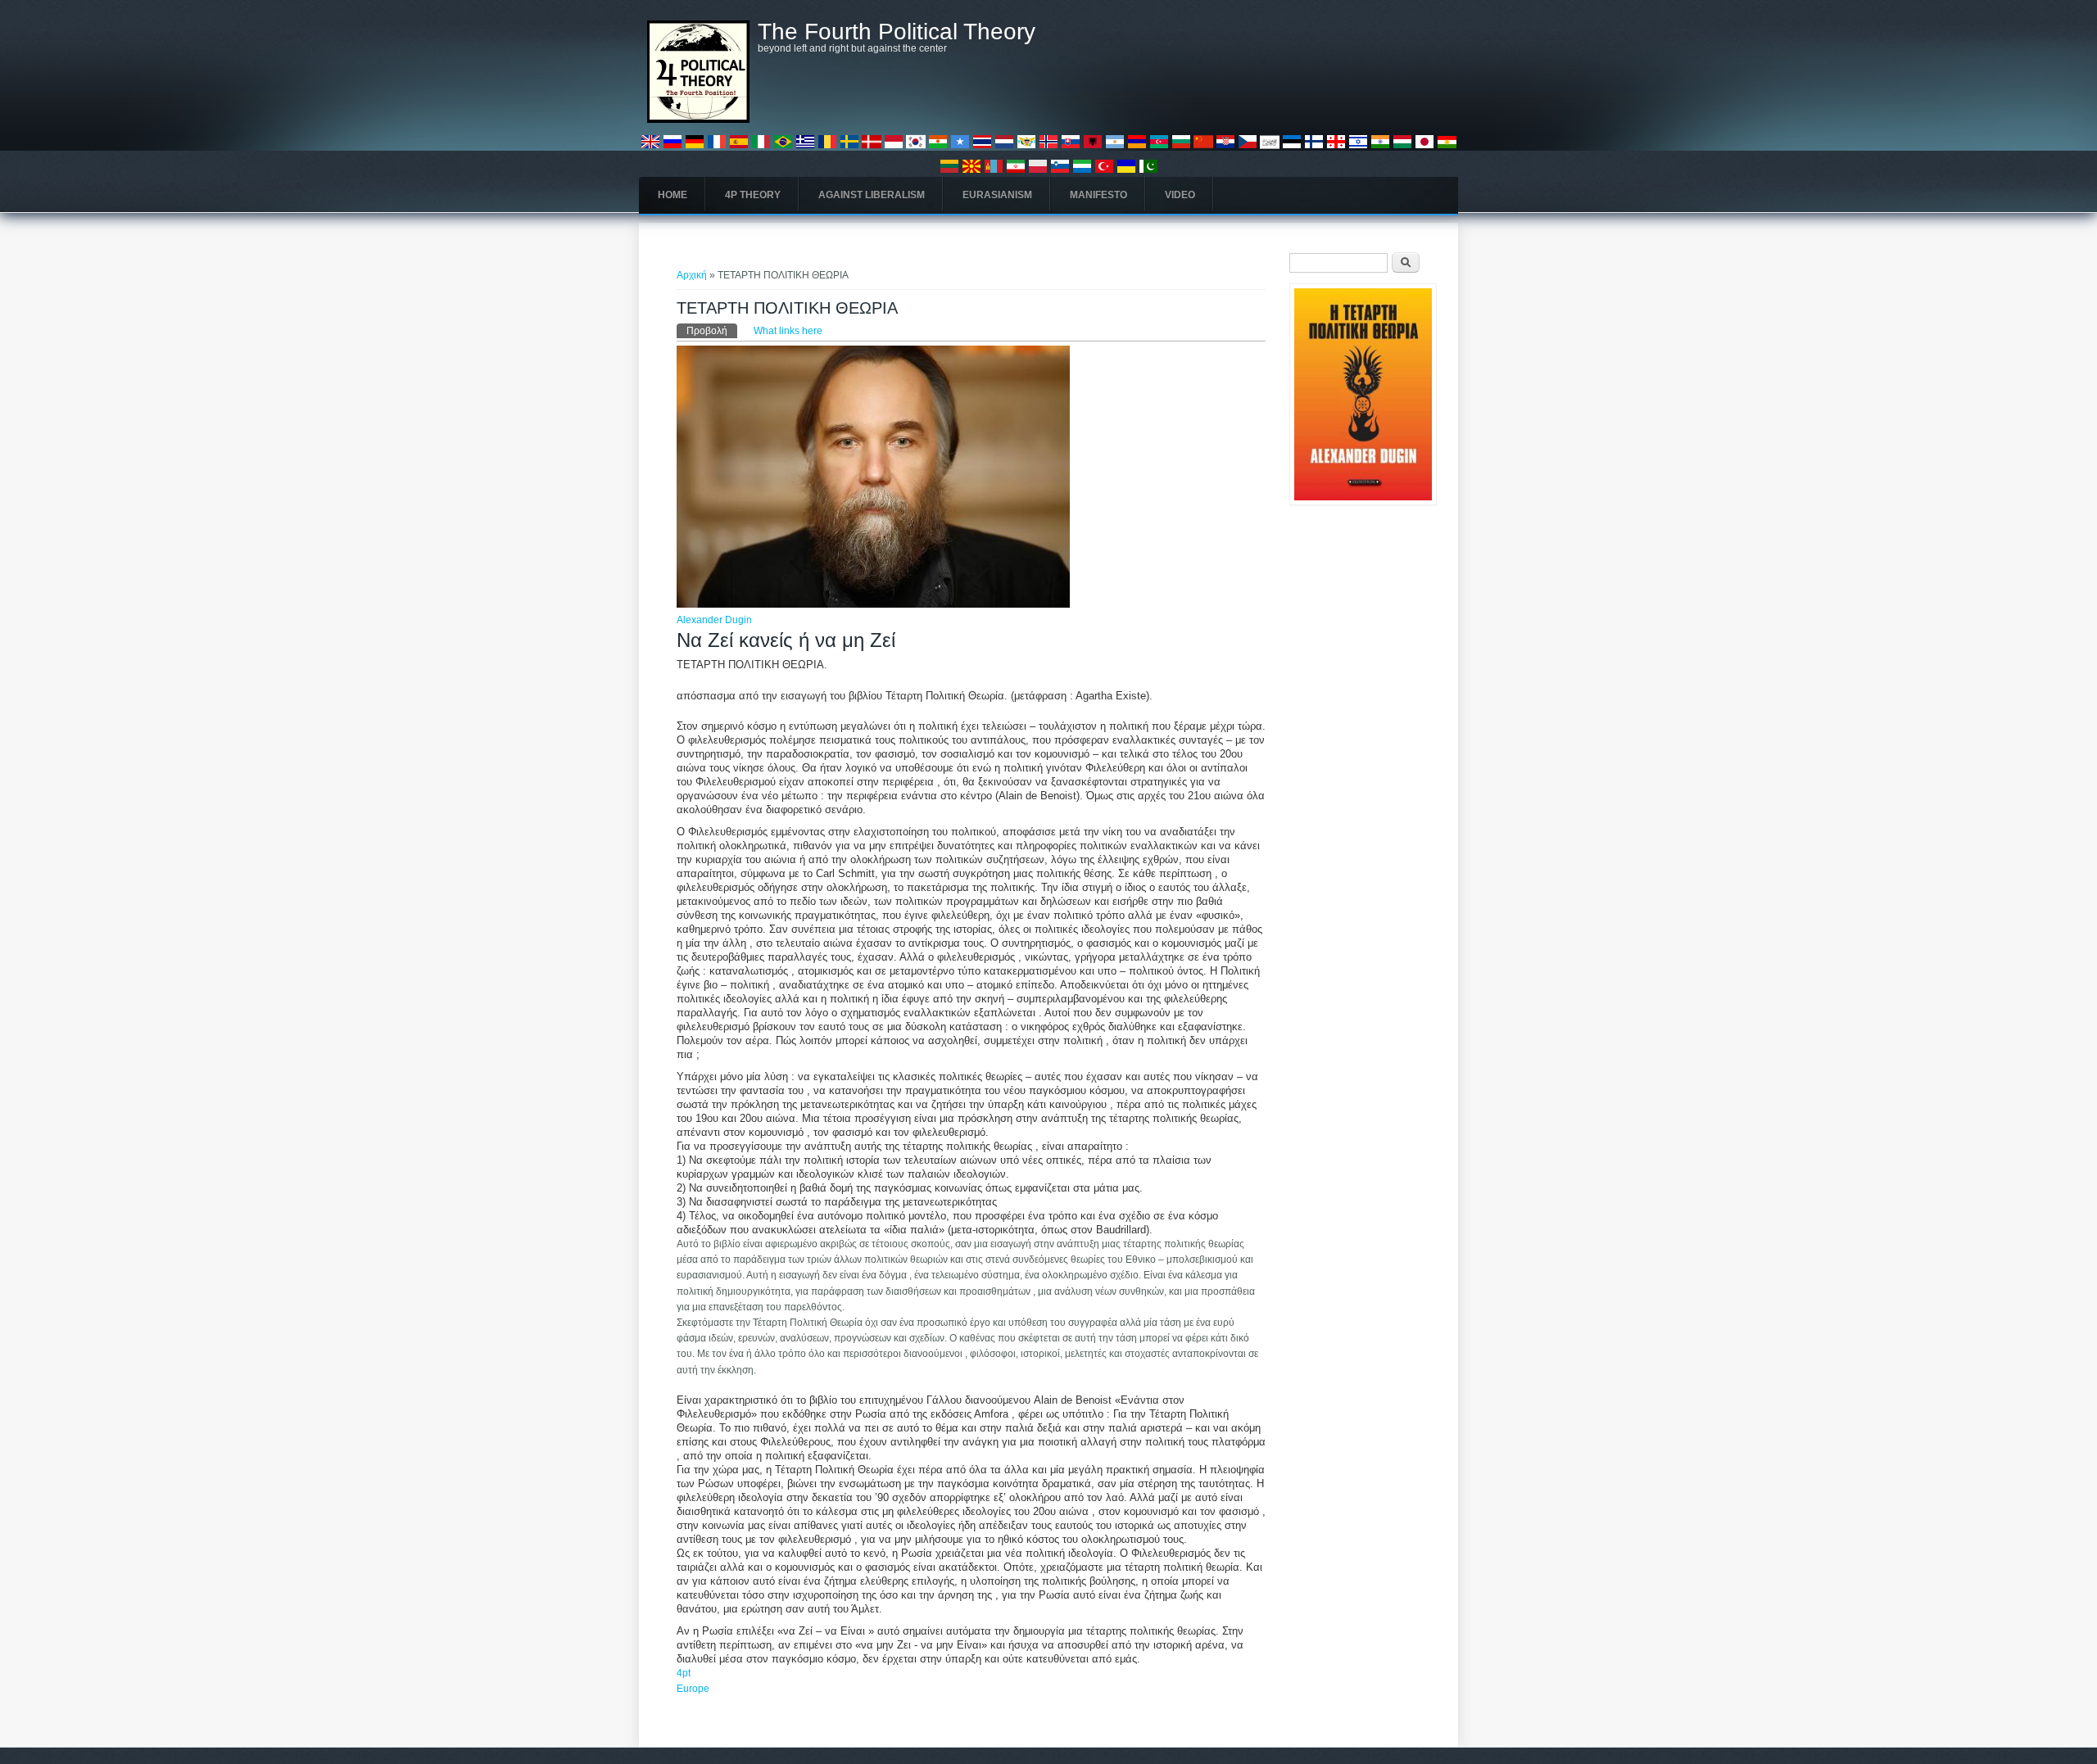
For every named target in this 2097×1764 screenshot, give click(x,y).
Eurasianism (997, 195)
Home (673, 195)
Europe (693, 1689)
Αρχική (692, 275)
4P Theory (753, 195)
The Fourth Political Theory (897, 32)
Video (1180, 195)
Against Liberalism (872, 195)
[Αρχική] (698, 120)
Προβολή (712, 331)
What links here (788, 331)
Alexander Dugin (714, 620)
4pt (684, 1673)
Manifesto (1098, 195)
